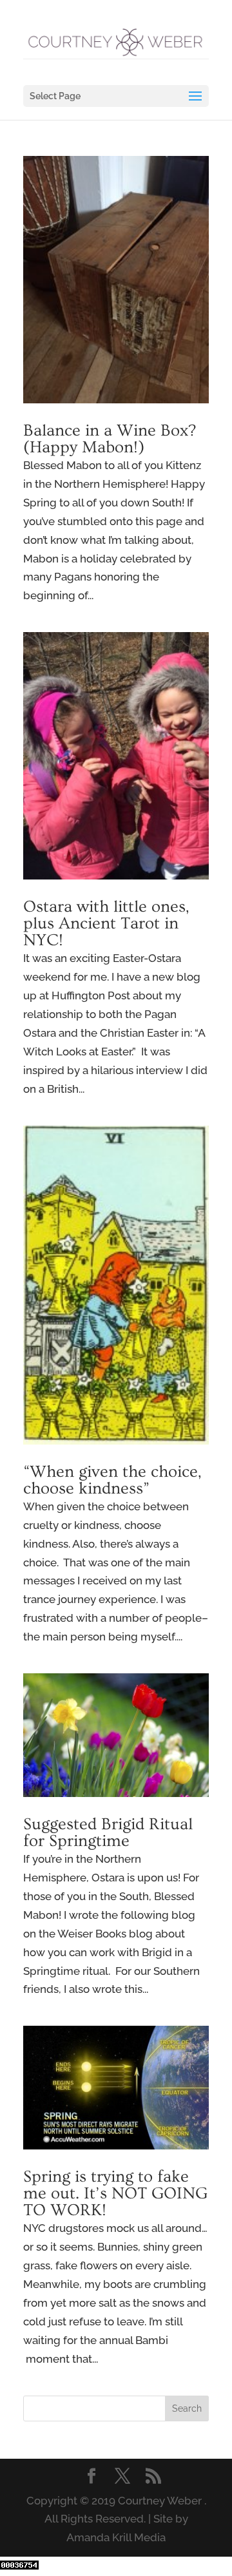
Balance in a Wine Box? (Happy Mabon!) (110, 439)
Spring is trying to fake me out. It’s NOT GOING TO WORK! (115, 2194)
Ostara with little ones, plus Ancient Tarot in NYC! (106, 924)
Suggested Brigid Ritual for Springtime (108, 1833)
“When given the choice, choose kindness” (112, 1480)
